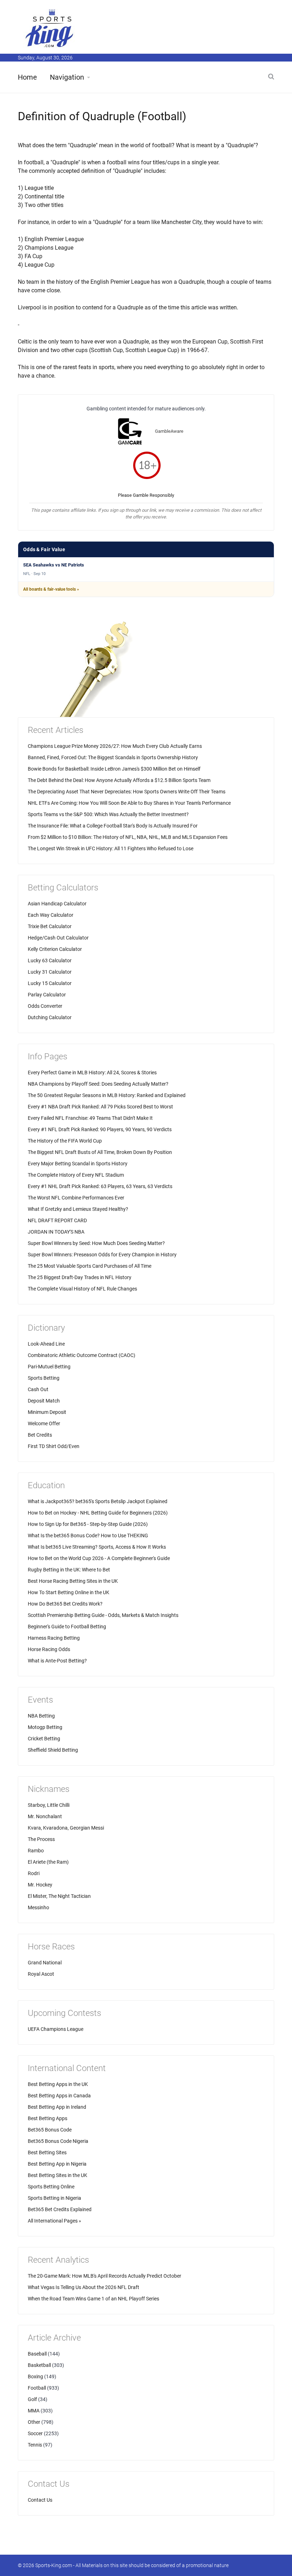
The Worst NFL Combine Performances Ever (76, 1198)
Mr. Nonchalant (45, 1816)
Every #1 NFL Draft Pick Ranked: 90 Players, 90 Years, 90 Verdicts (100, 1129)
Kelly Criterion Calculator (55, 949)
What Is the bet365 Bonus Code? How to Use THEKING (88, 1536)
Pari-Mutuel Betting (49, 1367)
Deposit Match (44, 1401)
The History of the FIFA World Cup (65, 1141)
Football (37, 2388)
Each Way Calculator (51, 915)
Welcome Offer (44, 1423)
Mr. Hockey (40, 1885)
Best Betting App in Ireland (57, 2107)
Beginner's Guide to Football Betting (67, 1627)
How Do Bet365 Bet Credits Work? (65, 1604)
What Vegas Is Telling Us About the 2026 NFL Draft (84, 2287)
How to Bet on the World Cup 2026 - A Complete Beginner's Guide (99, 1558)
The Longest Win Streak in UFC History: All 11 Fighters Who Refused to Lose (111, 848)
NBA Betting (41, 1716)
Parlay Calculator (47, 995)
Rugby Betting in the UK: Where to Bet (69, 1570)
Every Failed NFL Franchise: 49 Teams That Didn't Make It (90, 1118)
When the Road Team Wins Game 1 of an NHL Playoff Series (93, 2299)
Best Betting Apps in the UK (58, 2084)
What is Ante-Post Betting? (57, 1661)
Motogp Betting (45, 1727)
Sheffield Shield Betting (53, 1750)
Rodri (34, 1873)
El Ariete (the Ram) (48, 1862)
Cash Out (38, 1389)
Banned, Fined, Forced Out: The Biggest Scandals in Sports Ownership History (113, 757)
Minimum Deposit (47, 1412)
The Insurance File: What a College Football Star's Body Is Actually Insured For (113, 826)
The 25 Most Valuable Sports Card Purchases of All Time (90, 1266)
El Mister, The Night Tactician (59, 1896)
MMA (34, 2411)
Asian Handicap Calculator (57, 904)
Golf (32, 2399)
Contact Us (40, 2500)
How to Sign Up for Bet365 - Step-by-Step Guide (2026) (88, 1524)
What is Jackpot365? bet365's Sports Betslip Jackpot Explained (98, 1501)
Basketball (39, 2365)
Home (27, 77)
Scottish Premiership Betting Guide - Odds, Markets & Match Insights (103, 1615)
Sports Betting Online (51, 2187)
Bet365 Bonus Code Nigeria (58, 2141)
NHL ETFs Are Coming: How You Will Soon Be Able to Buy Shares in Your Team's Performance (129, 803)
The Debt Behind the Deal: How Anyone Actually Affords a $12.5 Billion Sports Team (119, 780)
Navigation (67, 77)
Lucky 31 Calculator (50, 972)
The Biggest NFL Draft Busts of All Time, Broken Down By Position (100, 1152)
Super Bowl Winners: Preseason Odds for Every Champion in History (102, 1255)
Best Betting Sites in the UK (58, 2175)
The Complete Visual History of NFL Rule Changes (82, 1289)
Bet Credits (40, 1435)
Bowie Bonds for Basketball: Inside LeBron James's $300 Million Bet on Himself (114, 769)
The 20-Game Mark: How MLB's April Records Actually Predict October (105, 2276)
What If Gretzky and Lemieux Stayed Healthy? (78, 1209)
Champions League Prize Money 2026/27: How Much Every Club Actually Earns (115, 746)
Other (34, 2422)
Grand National (45, 1963)
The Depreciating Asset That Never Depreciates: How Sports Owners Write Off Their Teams (127, 792)
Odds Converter (45, 1006)
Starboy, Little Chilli (49, 1805)
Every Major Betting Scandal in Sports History (78, 1164)
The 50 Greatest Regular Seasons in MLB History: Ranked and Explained (107, 1095)
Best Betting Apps (48, 2118)
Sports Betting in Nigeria (54, 2198)
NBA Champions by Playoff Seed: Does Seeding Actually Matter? (98, 1084)
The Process (41, 1839)
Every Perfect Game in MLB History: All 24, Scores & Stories (92, 1073)
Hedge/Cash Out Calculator (58, 938)
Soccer (35, 2433)
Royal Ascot (41, 1974)
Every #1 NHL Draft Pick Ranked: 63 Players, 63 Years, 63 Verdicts (100, 1186)
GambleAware (169, 431)
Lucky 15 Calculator (50, 983)
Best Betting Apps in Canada (59, 2096)
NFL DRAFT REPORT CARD (57, 1220)
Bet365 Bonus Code (50, 2130)
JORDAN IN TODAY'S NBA (56, 1232)
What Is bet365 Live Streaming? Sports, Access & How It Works (97, 1547)
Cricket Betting (44, 1739)
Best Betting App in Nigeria (57, 2164)
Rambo (36, 1851)
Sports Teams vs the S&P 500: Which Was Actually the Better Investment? (108, 814)
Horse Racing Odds (49, 1649)
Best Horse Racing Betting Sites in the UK (73, 1581)
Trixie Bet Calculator (50, 926)
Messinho (38, 1907)
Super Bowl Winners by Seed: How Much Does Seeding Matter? (96, 1243)
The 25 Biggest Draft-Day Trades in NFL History (80, 1277)
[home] (50, 28)
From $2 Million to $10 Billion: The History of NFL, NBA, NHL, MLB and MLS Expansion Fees (128, 837)
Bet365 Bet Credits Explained (60, 2209)
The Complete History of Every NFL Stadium (76, 1175)
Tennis (35, 2445)
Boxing (35, 2377)
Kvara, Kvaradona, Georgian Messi (66, 1828)
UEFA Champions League (56, 2029)
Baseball (37, 2354)
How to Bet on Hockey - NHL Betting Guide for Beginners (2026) (98, 1513)
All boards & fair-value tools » (51, 589)
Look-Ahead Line (46, 1344)
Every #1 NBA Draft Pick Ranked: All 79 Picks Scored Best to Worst (100, 1107)
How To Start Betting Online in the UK (69, 1592)
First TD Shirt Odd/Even (54, 1446)
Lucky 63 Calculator (50, 960)
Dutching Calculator (50, 1017)
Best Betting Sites (47, 2152)
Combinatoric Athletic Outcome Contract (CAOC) (82, 1355)
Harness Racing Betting (54, 1638)
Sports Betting (44, 1378)
